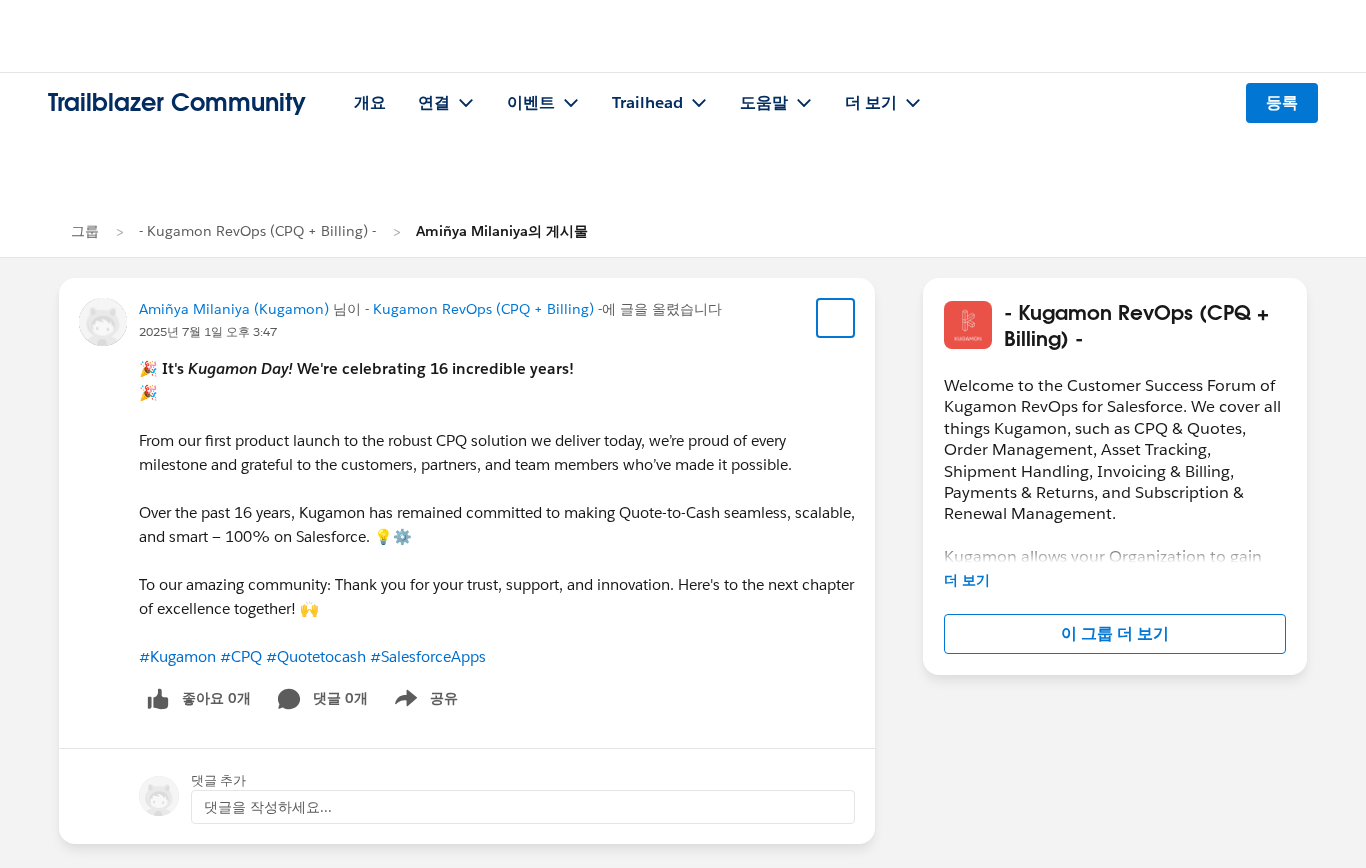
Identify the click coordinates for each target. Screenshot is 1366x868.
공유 (423, 702)
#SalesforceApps (428, 656)
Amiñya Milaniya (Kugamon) (234, 309)
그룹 (85, 231)
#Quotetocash (316, 656)
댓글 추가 (218, 780)
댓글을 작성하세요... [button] (268, 807)
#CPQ (241, 656)
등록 (1282, 102)
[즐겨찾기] (836, 318)
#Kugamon (177, 656)
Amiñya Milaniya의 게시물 (502, 231)
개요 (370, 102)
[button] (1115, 634)
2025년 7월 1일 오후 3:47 (208, 331)
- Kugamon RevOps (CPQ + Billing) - (257, 231)
